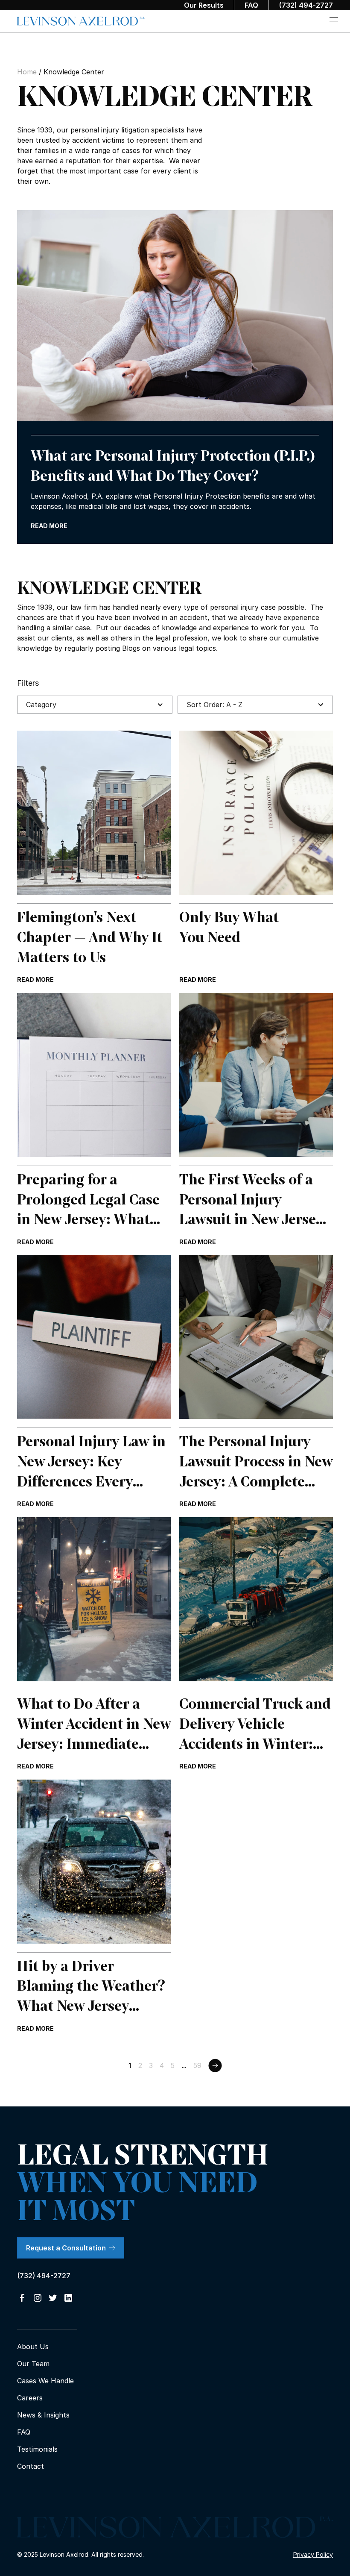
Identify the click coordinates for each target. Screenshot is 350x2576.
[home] (81, 21)
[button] (334, 21)
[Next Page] (215, 2065)
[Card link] (94, 858)
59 (197, 2065)
